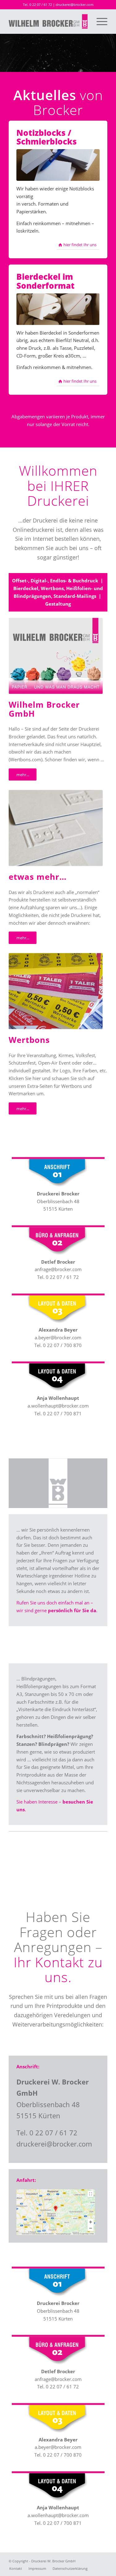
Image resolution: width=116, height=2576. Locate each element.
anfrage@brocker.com (58, 1269)
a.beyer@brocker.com (58, 1337)
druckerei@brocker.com (75, 4)
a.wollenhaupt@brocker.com (58, 1406)
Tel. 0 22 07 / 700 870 (58, 1345)
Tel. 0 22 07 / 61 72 (37, 4)
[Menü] (99, 21)
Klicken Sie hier (25, 1078)
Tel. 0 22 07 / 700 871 (58, 1413)
